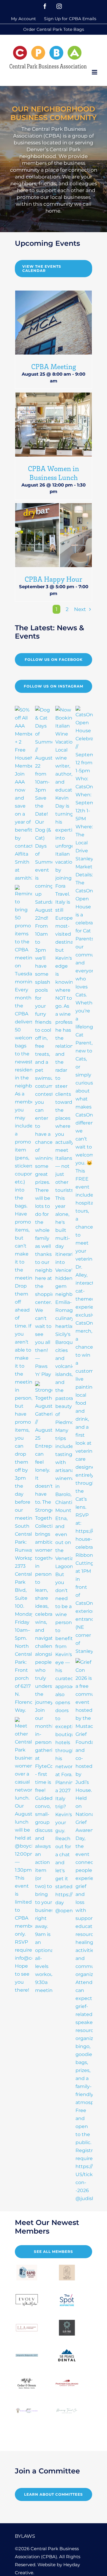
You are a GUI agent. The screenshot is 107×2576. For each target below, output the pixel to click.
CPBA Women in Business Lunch (53, 473)
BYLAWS (25, 2536)
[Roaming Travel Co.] (67, 2410)
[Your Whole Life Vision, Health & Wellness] (27, 2410)
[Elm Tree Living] (67, 2328)
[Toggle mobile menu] (95, 72)
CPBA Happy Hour (53, 579)
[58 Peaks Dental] (67, 2355)
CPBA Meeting (54, 366)
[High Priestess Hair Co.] (67, 2273)
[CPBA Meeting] (53, 323)
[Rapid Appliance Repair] (27, 2273)
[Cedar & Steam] (27, 2383)
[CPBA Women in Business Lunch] (53, 425)
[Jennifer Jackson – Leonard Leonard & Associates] (27, 2328)
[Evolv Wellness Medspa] (27, 2300)
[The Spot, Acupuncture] (67, 2300)
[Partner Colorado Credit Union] (67, 2383)
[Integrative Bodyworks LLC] (27, 2355)
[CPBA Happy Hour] (53, 535)
